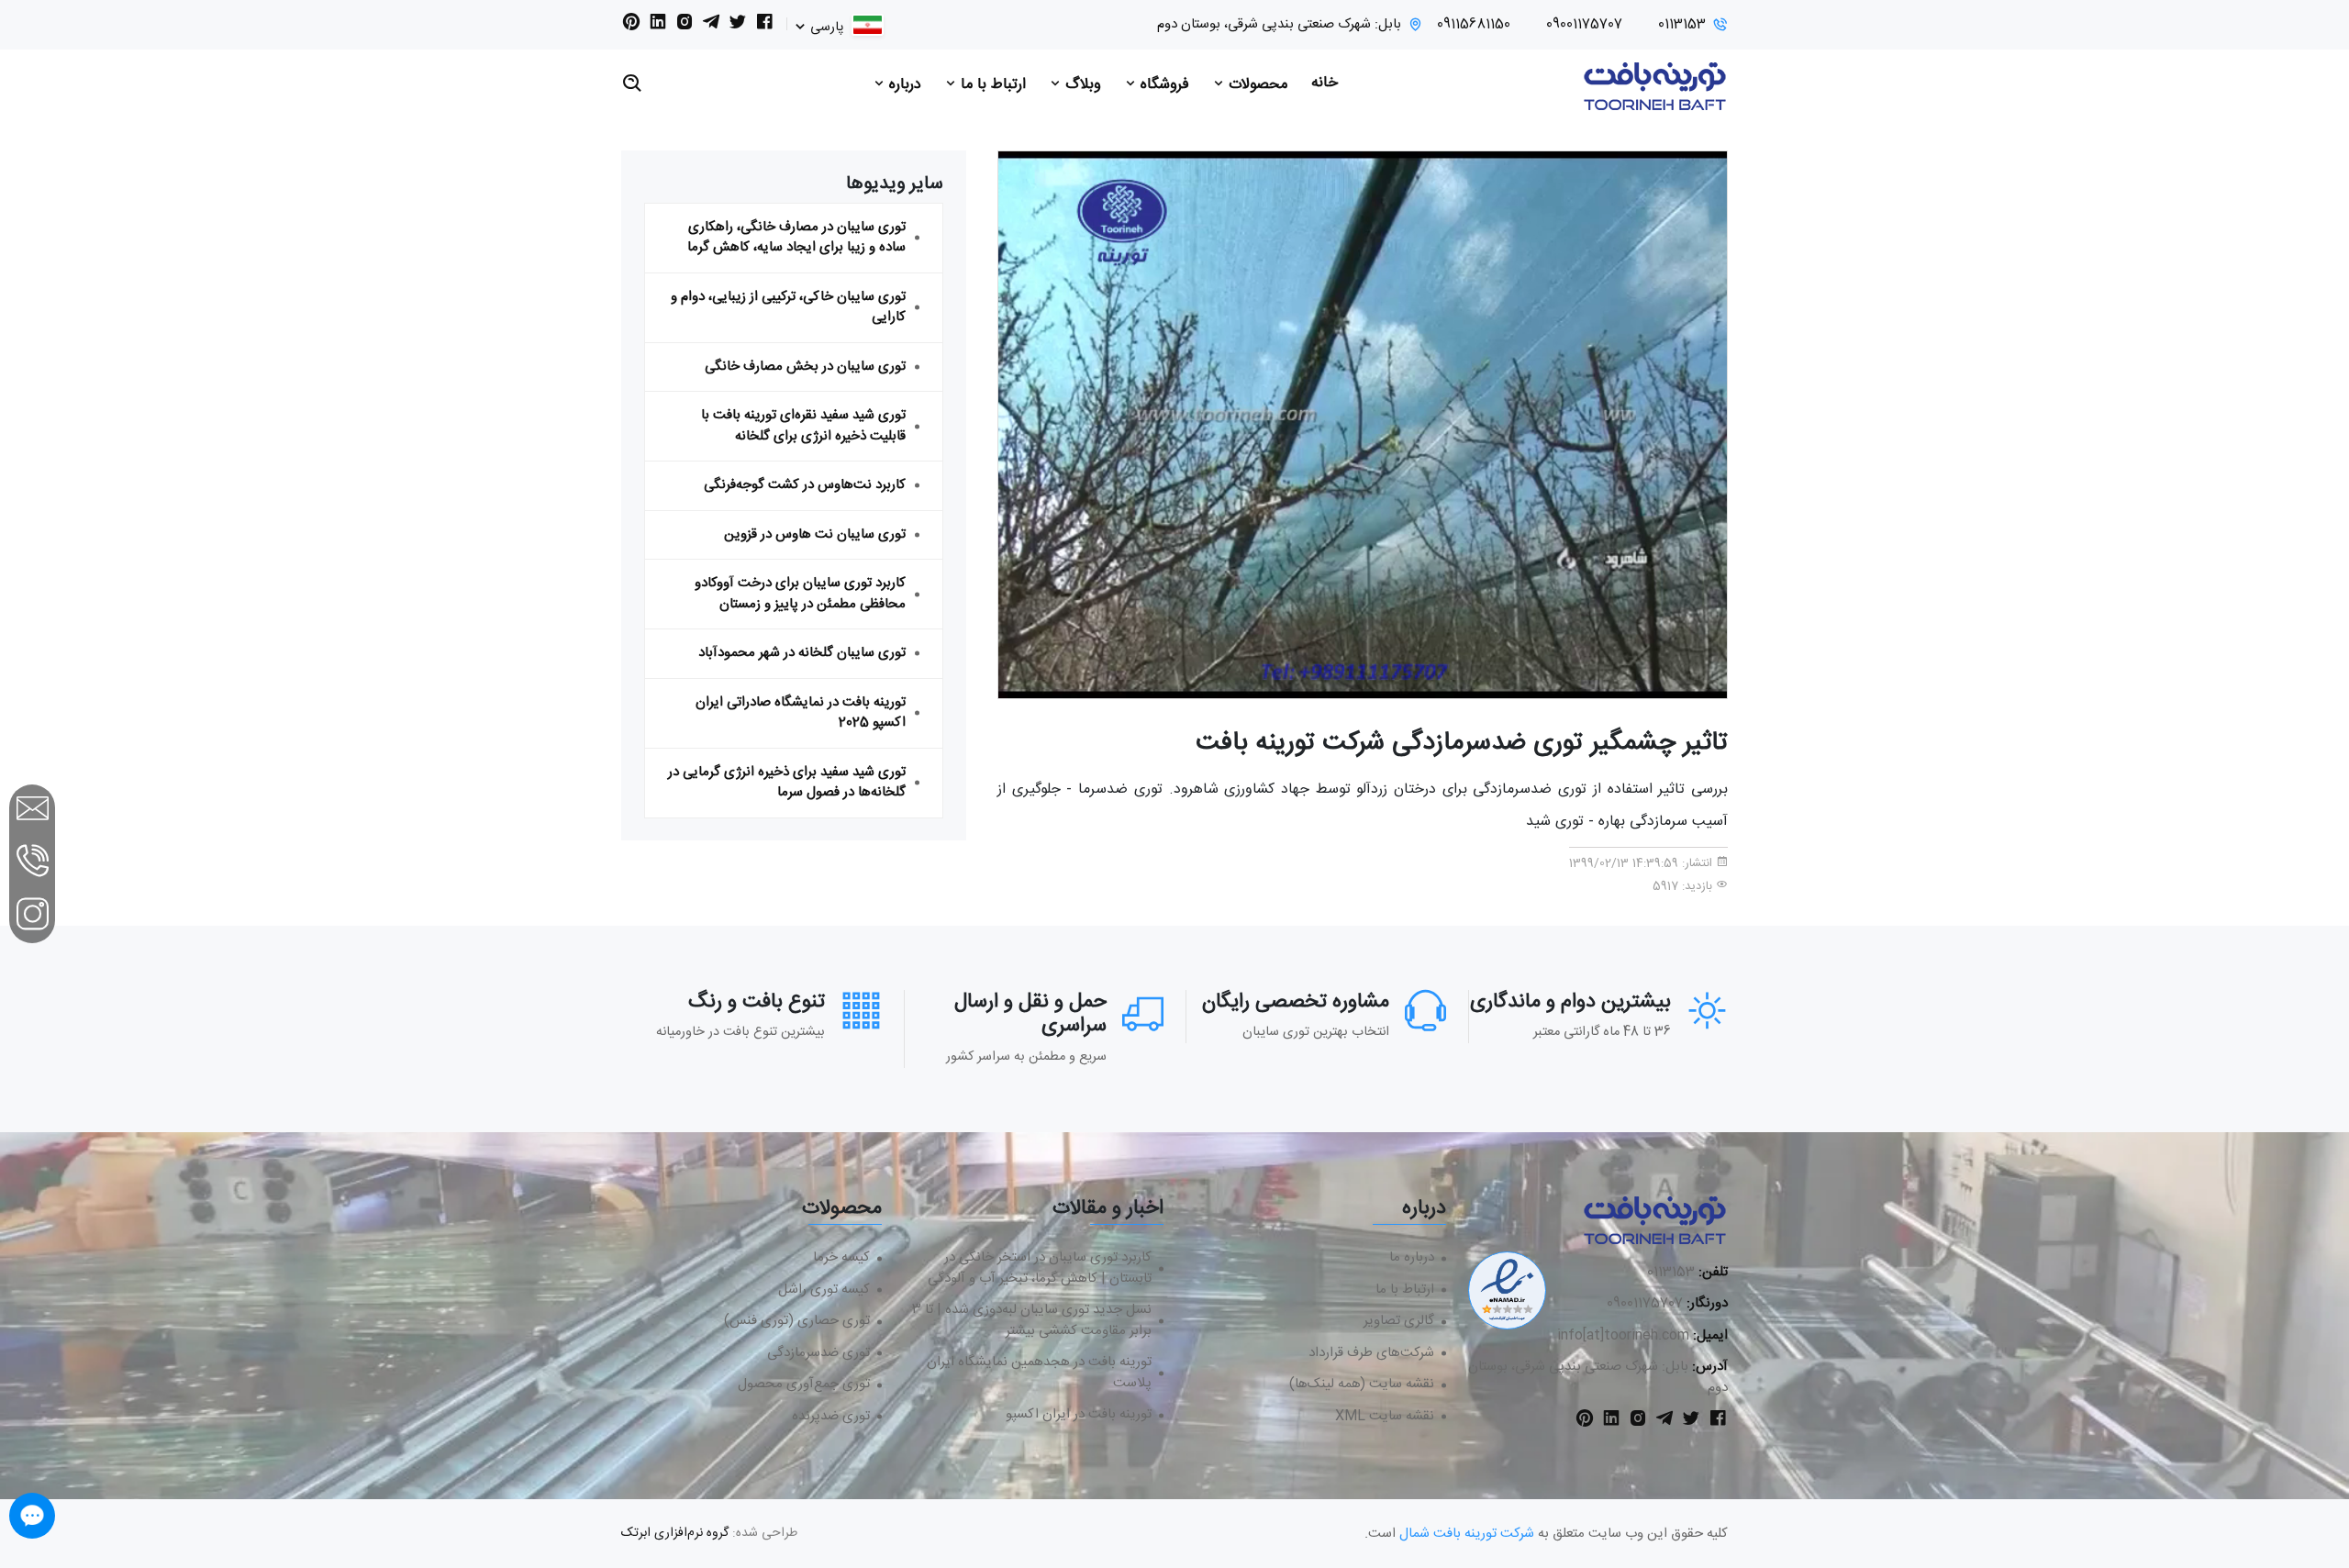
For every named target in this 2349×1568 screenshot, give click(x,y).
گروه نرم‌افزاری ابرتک (675, 1533)
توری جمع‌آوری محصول (804, 1385)
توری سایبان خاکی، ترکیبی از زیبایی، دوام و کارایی (788, 307)
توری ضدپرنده (831, 1417)
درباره (903, 85)
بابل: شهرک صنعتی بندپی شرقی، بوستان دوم (1279, 25)
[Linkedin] (658, 26)
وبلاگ (1081, 85)
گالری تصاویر (1399, 1322)
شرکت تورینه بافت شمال (1467, 1534)
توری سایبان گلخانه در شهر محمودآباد (802, 653)
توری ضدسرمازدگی (818, 1354)
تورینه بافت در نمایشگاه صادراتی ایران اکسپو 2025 (801, 713)
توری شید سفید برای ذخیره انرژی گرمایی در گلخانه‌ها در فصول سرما (787, 783)
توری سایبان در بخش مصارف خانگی (805, 367)
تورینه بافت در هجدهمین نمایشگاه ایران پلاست (1039, 1373)
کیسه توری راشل (824, 1290)
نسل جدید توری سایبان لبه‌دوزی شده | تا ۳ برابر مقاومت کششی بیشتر (1032, 1321)
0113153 (1682, 25)
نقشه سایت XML (1385, 1417)
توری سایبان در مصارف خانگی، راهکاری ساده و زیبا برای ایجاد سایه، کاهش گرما (796, 238)
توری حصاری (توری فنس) (797, 1322)
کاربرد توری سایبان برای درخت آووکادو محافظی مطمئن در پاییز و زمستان (800, 594)
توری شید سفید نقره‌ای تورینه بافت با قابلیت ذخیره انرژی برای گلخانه (803, 426)
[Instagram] (685, 26)
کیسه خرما (841, 1258)
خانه (1325, 83)
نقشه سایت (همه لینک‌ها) (1362, 1385)
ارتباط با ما (991, 85)
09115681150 (1474, 25)
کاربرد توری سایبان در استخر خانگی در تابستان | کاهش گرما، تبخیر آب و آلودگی (1040, 1268)
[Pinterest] (631, 26)
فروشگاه (1163, 85)
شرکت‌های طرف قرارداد (1371, 1354)
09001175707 (1584, 25)
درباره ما (1412, 1258)
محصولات (1256, 85)
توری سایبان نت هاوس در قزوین (815, 534)
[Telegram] (711, 26)
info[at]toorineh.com (1623, 1335)
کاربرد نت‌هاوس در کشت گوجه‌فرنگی (805, 485)
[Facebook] (764, 26)
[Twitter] (738, 26)
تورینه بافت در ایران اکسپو (1079, 1415)
